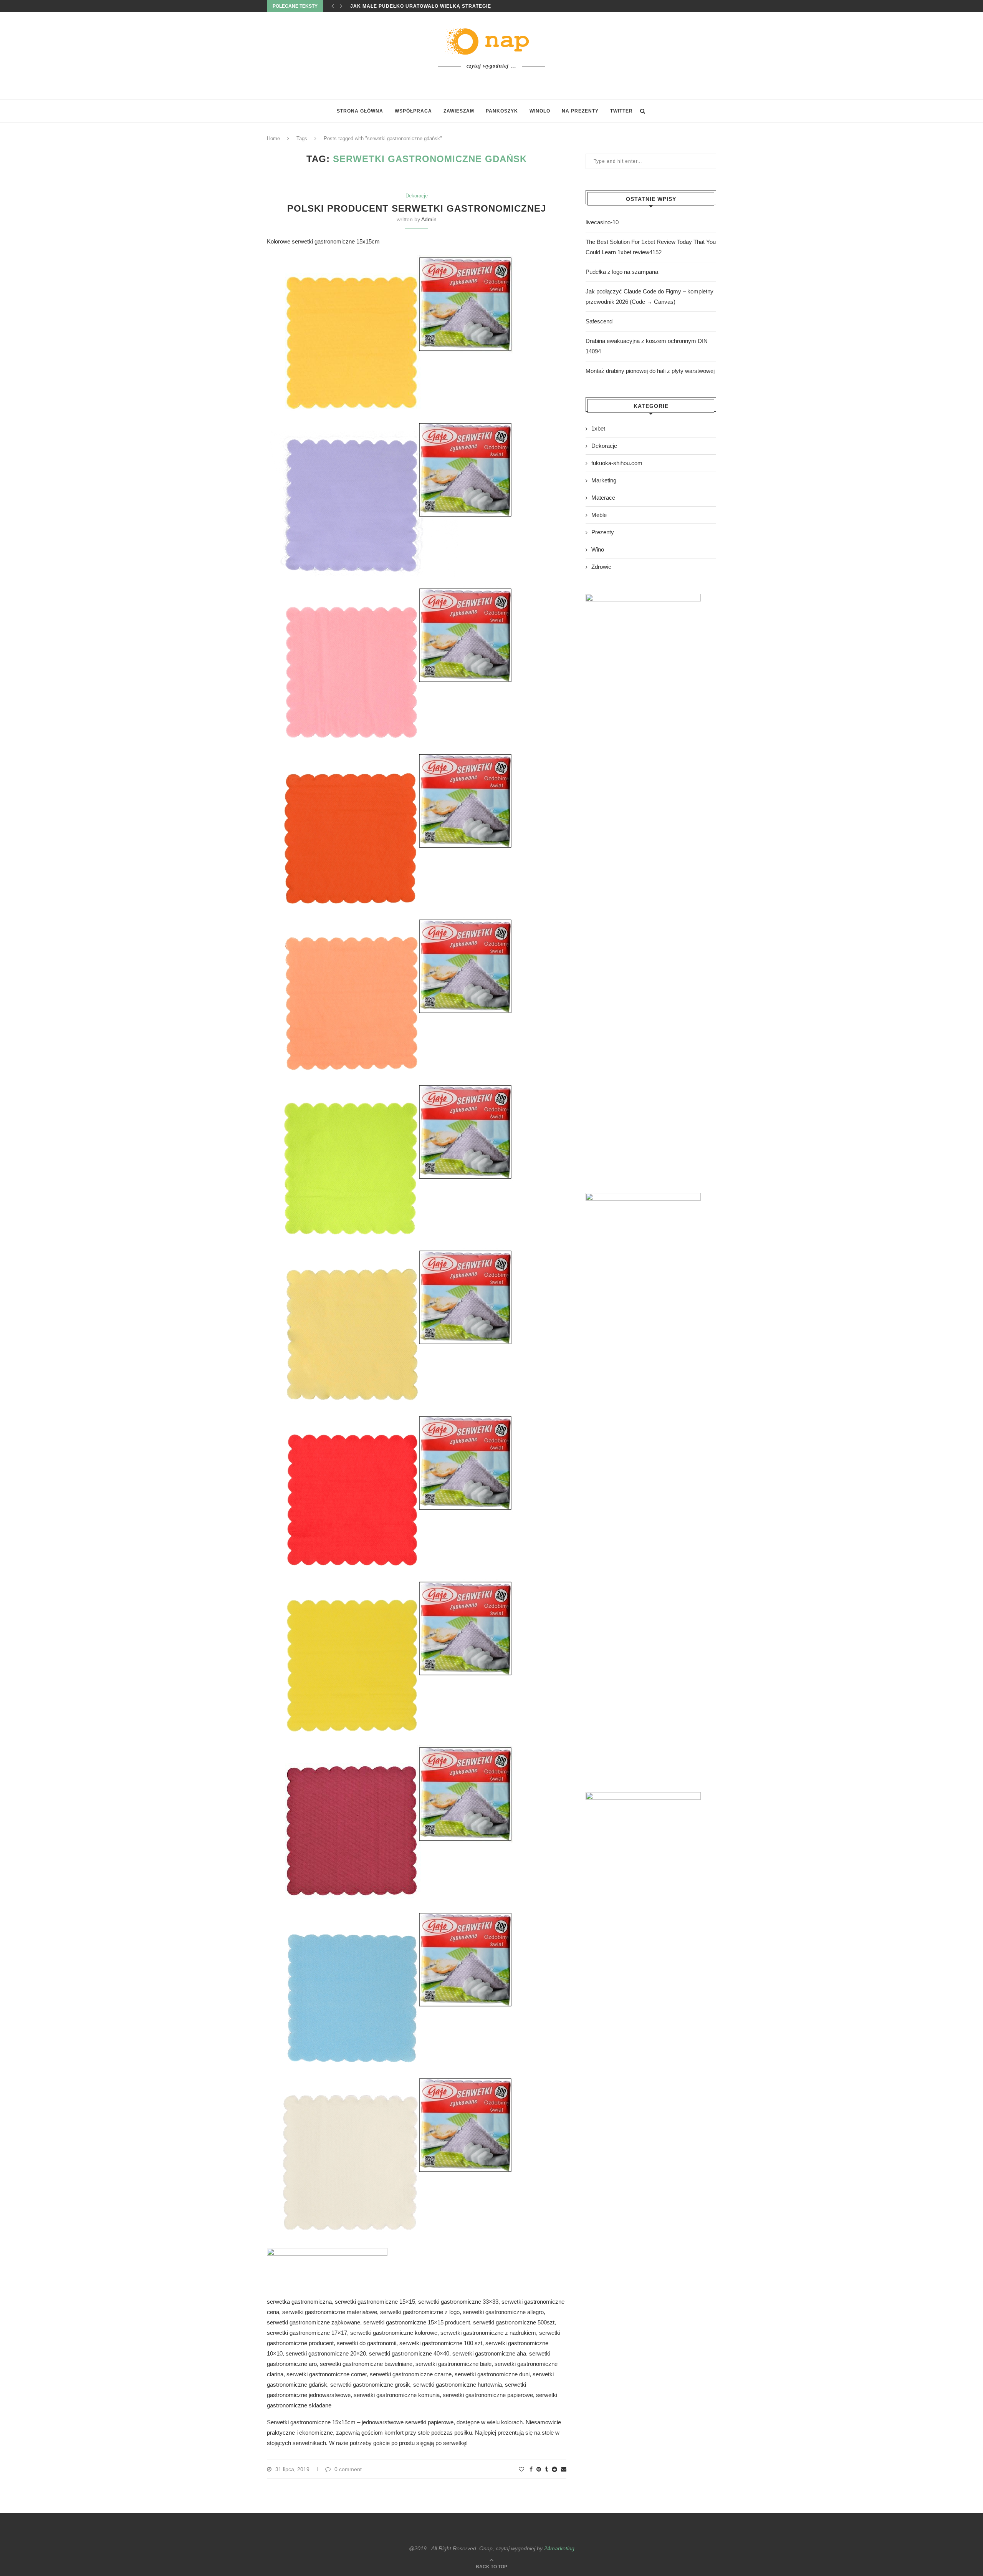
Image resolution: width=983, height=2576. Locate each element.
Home (273, 138)
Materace (603, 498)
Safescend (599, 321)
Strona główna (360, 111)
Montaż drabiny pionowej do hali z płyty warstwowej (650, 371)
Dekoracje (417, 196)
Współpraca (413, 111)
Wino (598, 549)
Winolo (540, 111)
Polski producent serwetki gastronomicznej (417, 208)
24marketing (559, 2548)
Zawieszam (459, 111)
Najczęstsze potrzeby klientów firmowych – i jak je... (431, 6)
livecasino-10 (602, 222)
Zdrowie (601, 567)
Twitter (621, 111)
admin (429, 219)
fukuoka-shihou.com (617, 463)
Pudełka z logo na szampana (622, 272)
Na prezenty (580, 111)
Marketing (604, 480)
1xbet (598, 428)
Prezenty (603, 532)
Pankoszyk (502, 111)
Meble (599, 515)
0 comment (348, 2469)
